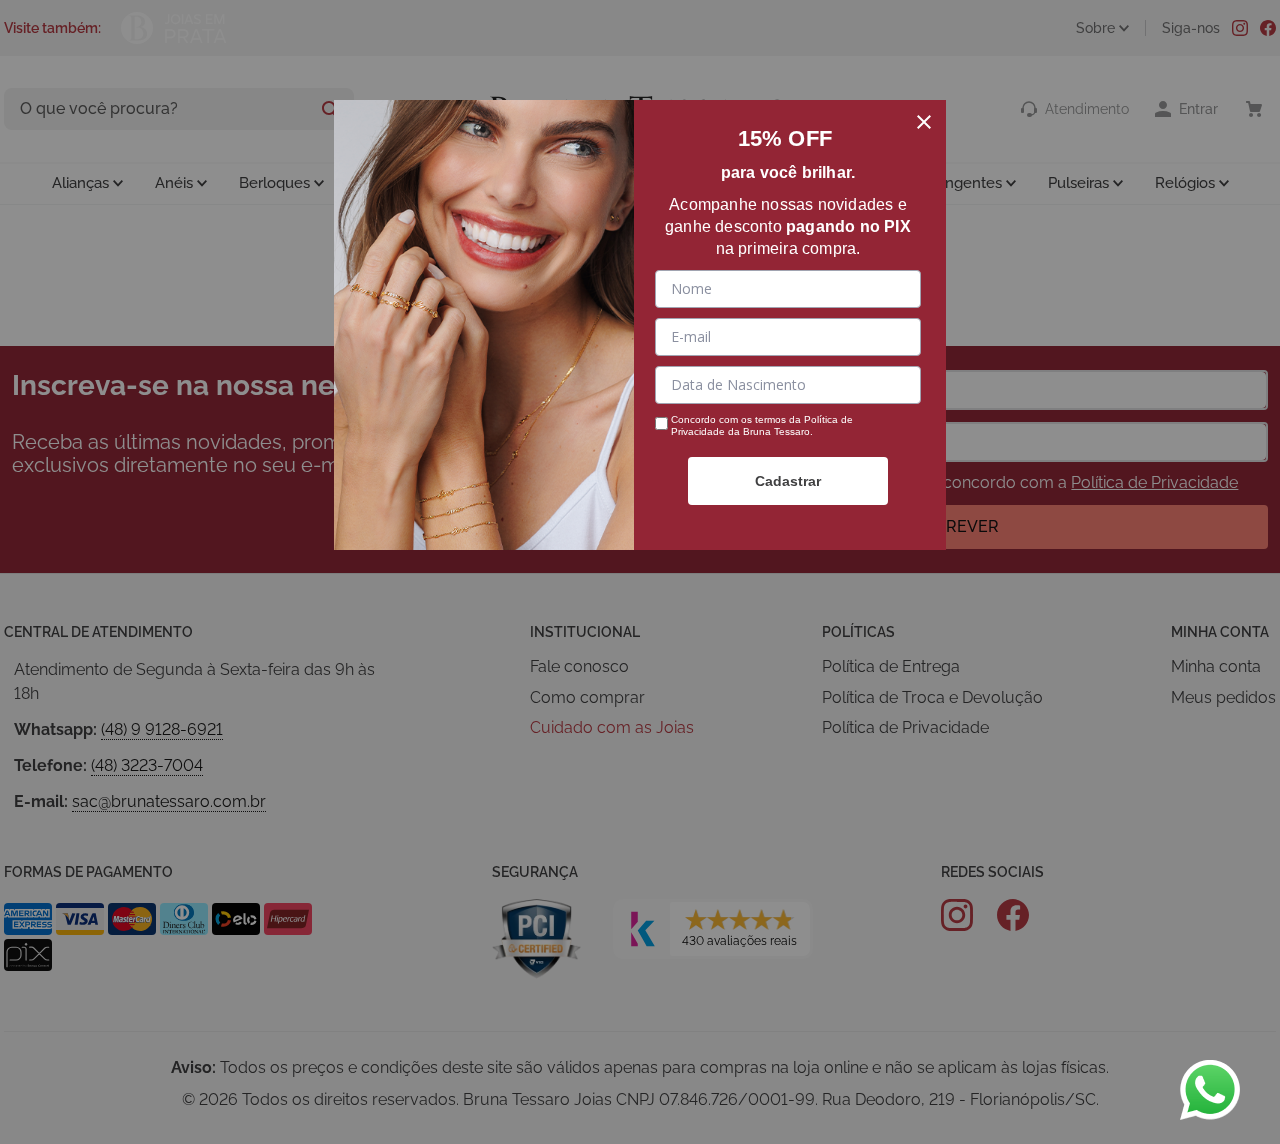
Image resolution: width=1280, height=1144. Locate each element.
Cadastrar (788, 481)
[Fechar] (924, 122)
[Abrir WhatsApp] (1210, 1090)
